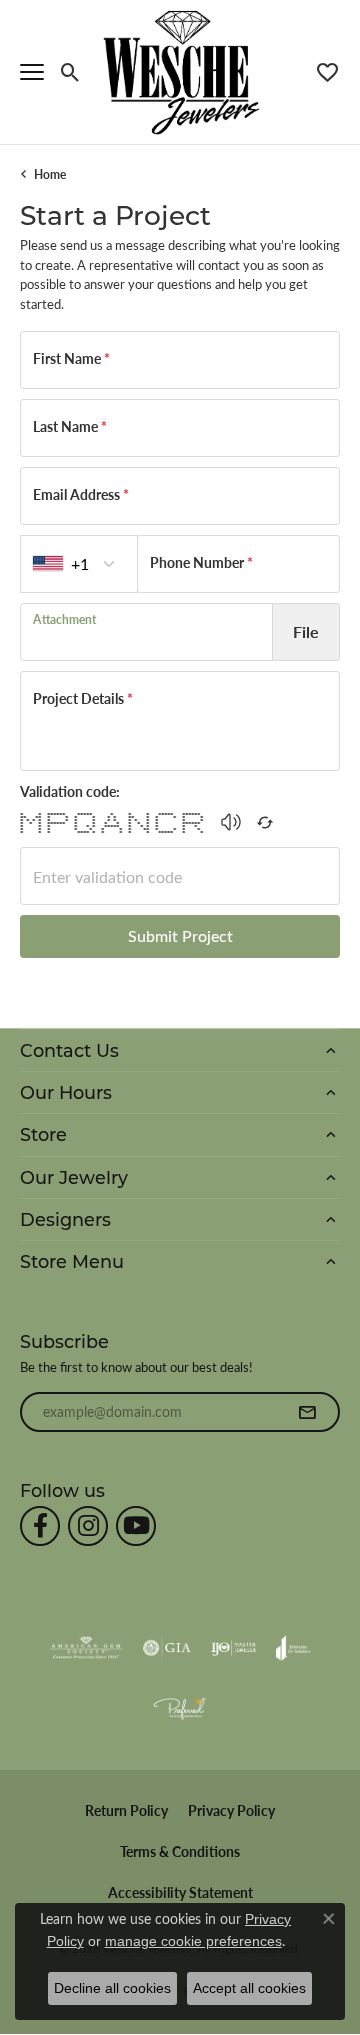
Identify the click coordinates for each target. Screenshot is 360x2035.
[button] (70, 72)
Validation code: (70, 791)
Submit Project (180, 935)
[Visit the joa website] (293, 1648)
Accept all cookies (249, 1988)
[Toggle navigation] (32, 72)
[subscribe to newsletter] (307, 1412)
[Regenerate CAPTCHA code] (265, 822)
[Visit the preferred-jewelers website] (180, 1708)
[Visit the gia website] (167, 1648)
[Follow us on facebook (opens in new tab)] (40, 1526)
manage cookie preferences (193, 1941)
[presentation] (146, 632)
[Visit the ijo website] (233, 1648)
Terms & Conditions (180, 1851)
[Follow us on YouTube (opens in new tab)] (136, 1526)
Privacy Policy (231, 1810)
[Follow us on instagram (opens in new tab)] (88, 1526)
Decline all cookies (112, 1988)
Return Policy (126, 1810)
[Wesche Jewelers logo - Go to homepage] (180, 71)
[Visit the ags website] (86, 1648)
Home (50, 174)
